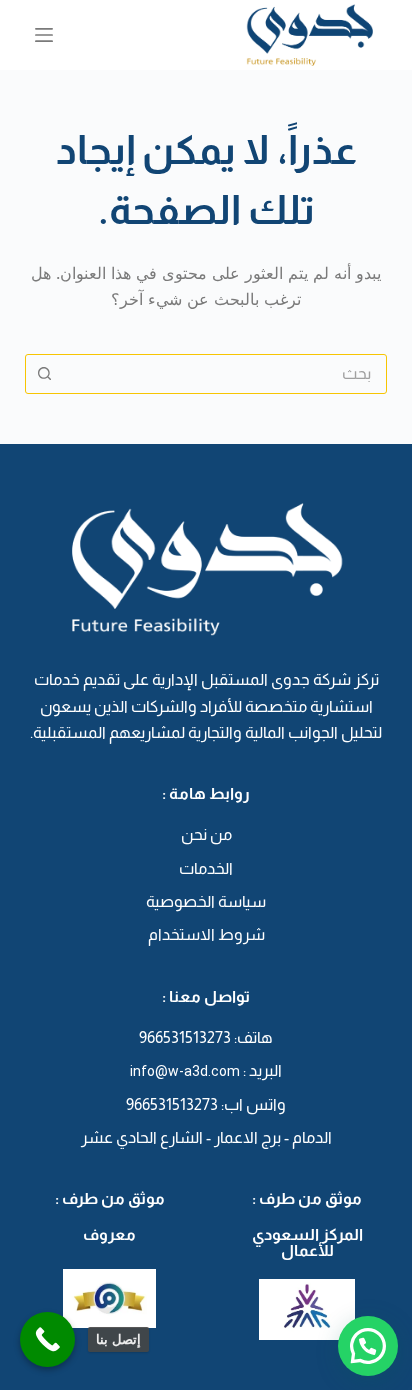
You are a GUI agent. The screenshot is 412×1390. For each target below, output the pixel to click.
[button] (368, 1346)
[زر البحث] (45, 374)
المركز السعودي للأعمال (307, 1242)
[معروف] (110, 1298)
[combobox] (225, 374)
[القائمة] (44, 35)
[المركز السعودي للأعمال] (307, 1309)
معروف (109, 1234)
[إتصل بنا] (47, 1339)
